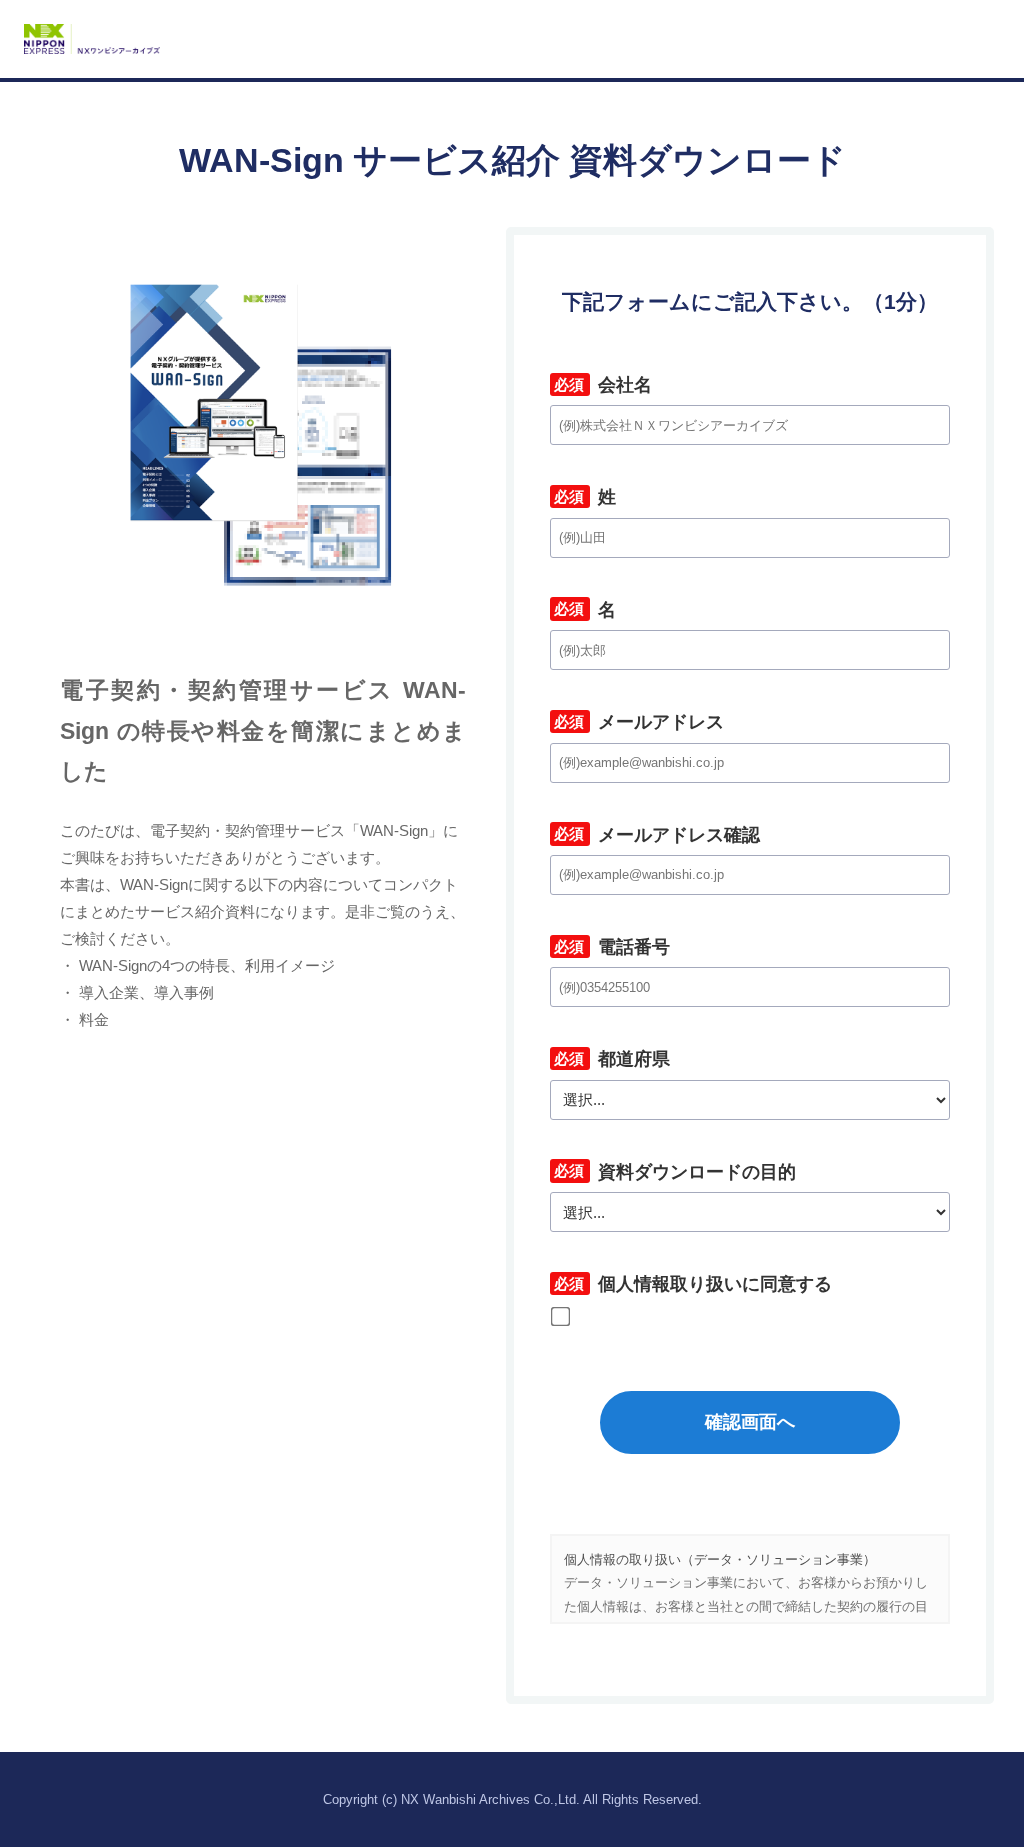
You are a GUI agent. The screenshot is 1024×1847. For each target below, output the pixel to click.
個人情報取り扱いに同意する (691, 1284)
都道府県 (610, 1059)
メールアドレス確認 (655, 835)
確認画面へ (750, 1422)
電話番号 (610, 947)
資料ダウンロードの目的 (673, 1172)
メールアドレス (637, 722)
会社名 (601, 385)
